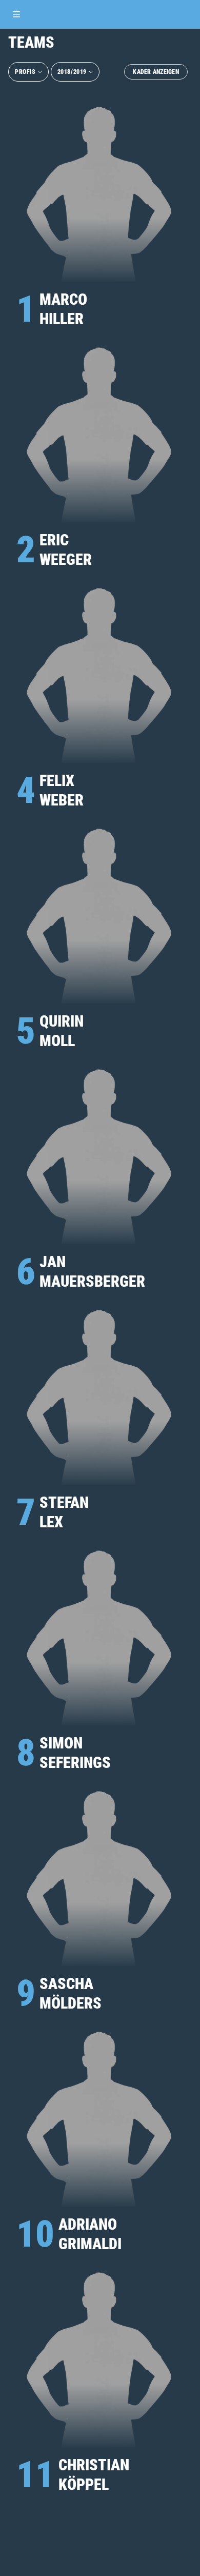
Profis (25, 72)
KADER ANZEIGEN (156, 72)
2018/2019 (72, 72)
